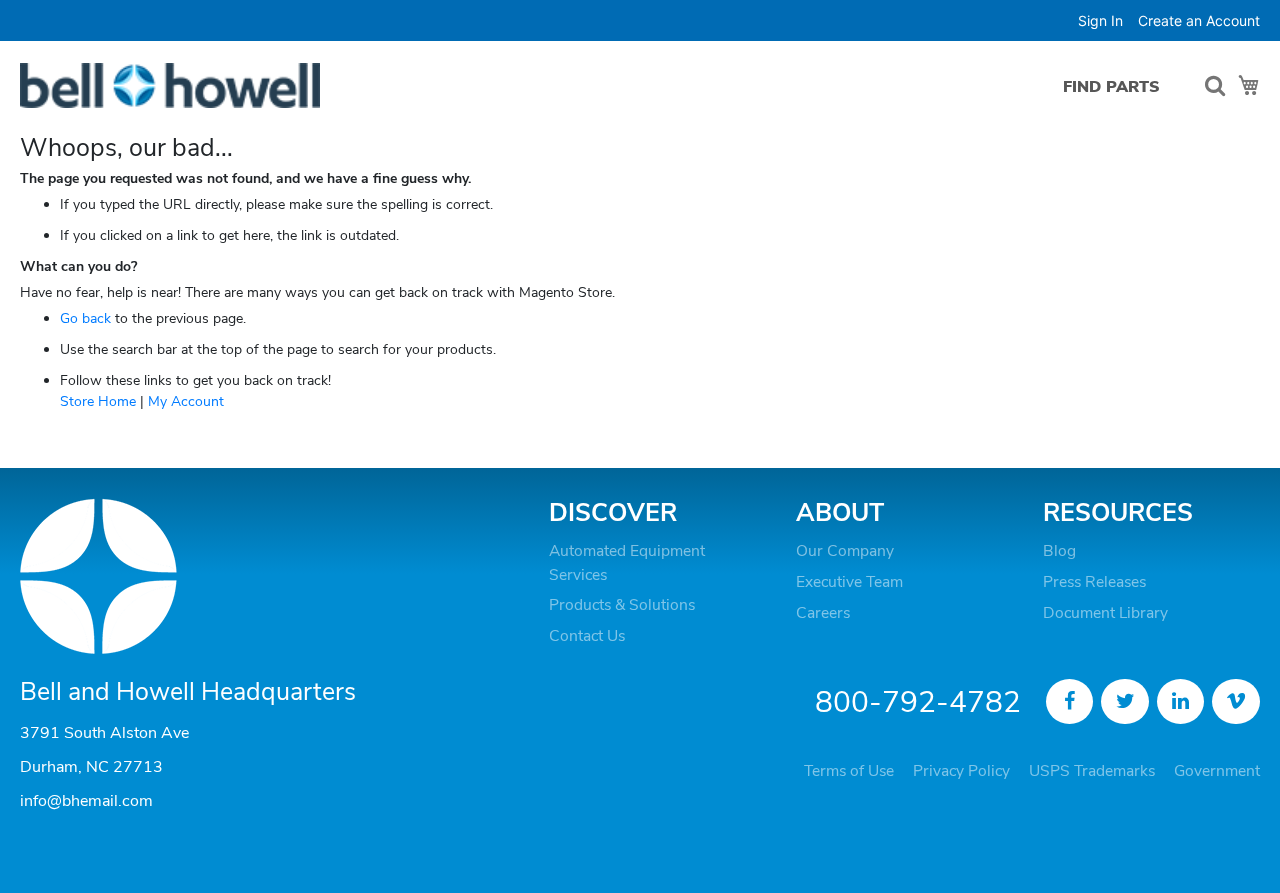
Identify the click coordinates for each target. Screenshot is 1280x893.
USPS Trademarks (1092, 771)
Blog (1059, 551)
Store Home (98, 401)
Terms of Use (849, 771)
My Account (186, 401)
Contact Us (587, 636)
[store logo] (170, 85)
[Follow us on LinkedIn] (1181, 702)
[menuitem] (1111, 86)
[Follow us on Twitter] (1125, 702)
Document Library (1105, 613)
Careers (823, 613)
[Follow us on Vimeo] (1236, 702)
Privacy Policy (961, 771)
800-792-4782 (918, 702)
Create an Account (1199, 20)
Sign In (1100, 20)
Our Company (845, 551)
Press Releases (1094, 582)
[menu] (1116, 86)
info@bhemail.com (86, 801)
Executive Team (849, 582)
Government (1217, 771)
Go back (85, 318)
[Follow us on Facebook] (1070, 702)
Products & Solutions (622, 605)
